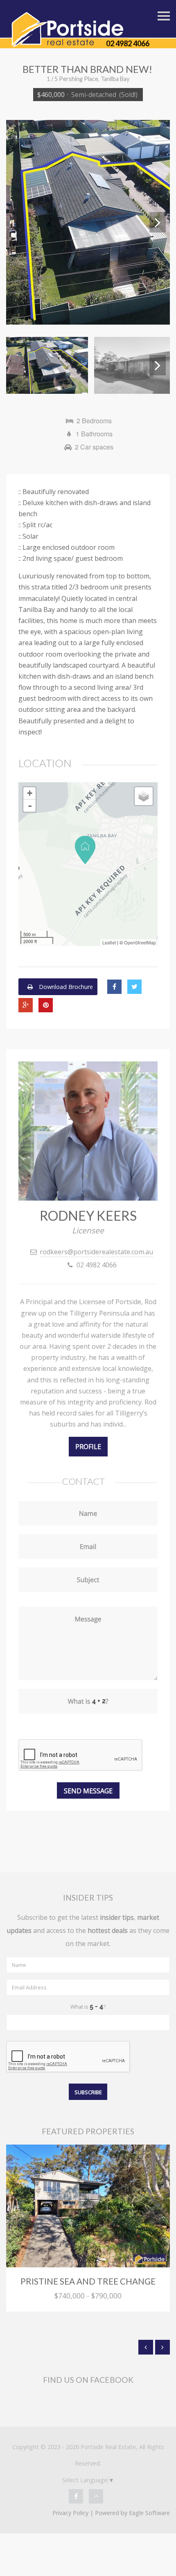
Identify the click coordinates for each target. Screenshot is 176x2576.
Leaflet (109, 942)
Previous (18, 222)
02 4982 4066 (128, 43)
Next (158, 222)
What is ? (88, 2007)
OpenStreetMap (140, 942)
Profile (88, 1447)
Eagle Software (149, 2513)
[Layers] (144, 796)
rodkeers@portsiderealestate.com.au (96, 1252)
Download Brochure (65, 987)
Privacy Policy (70, 2513)
